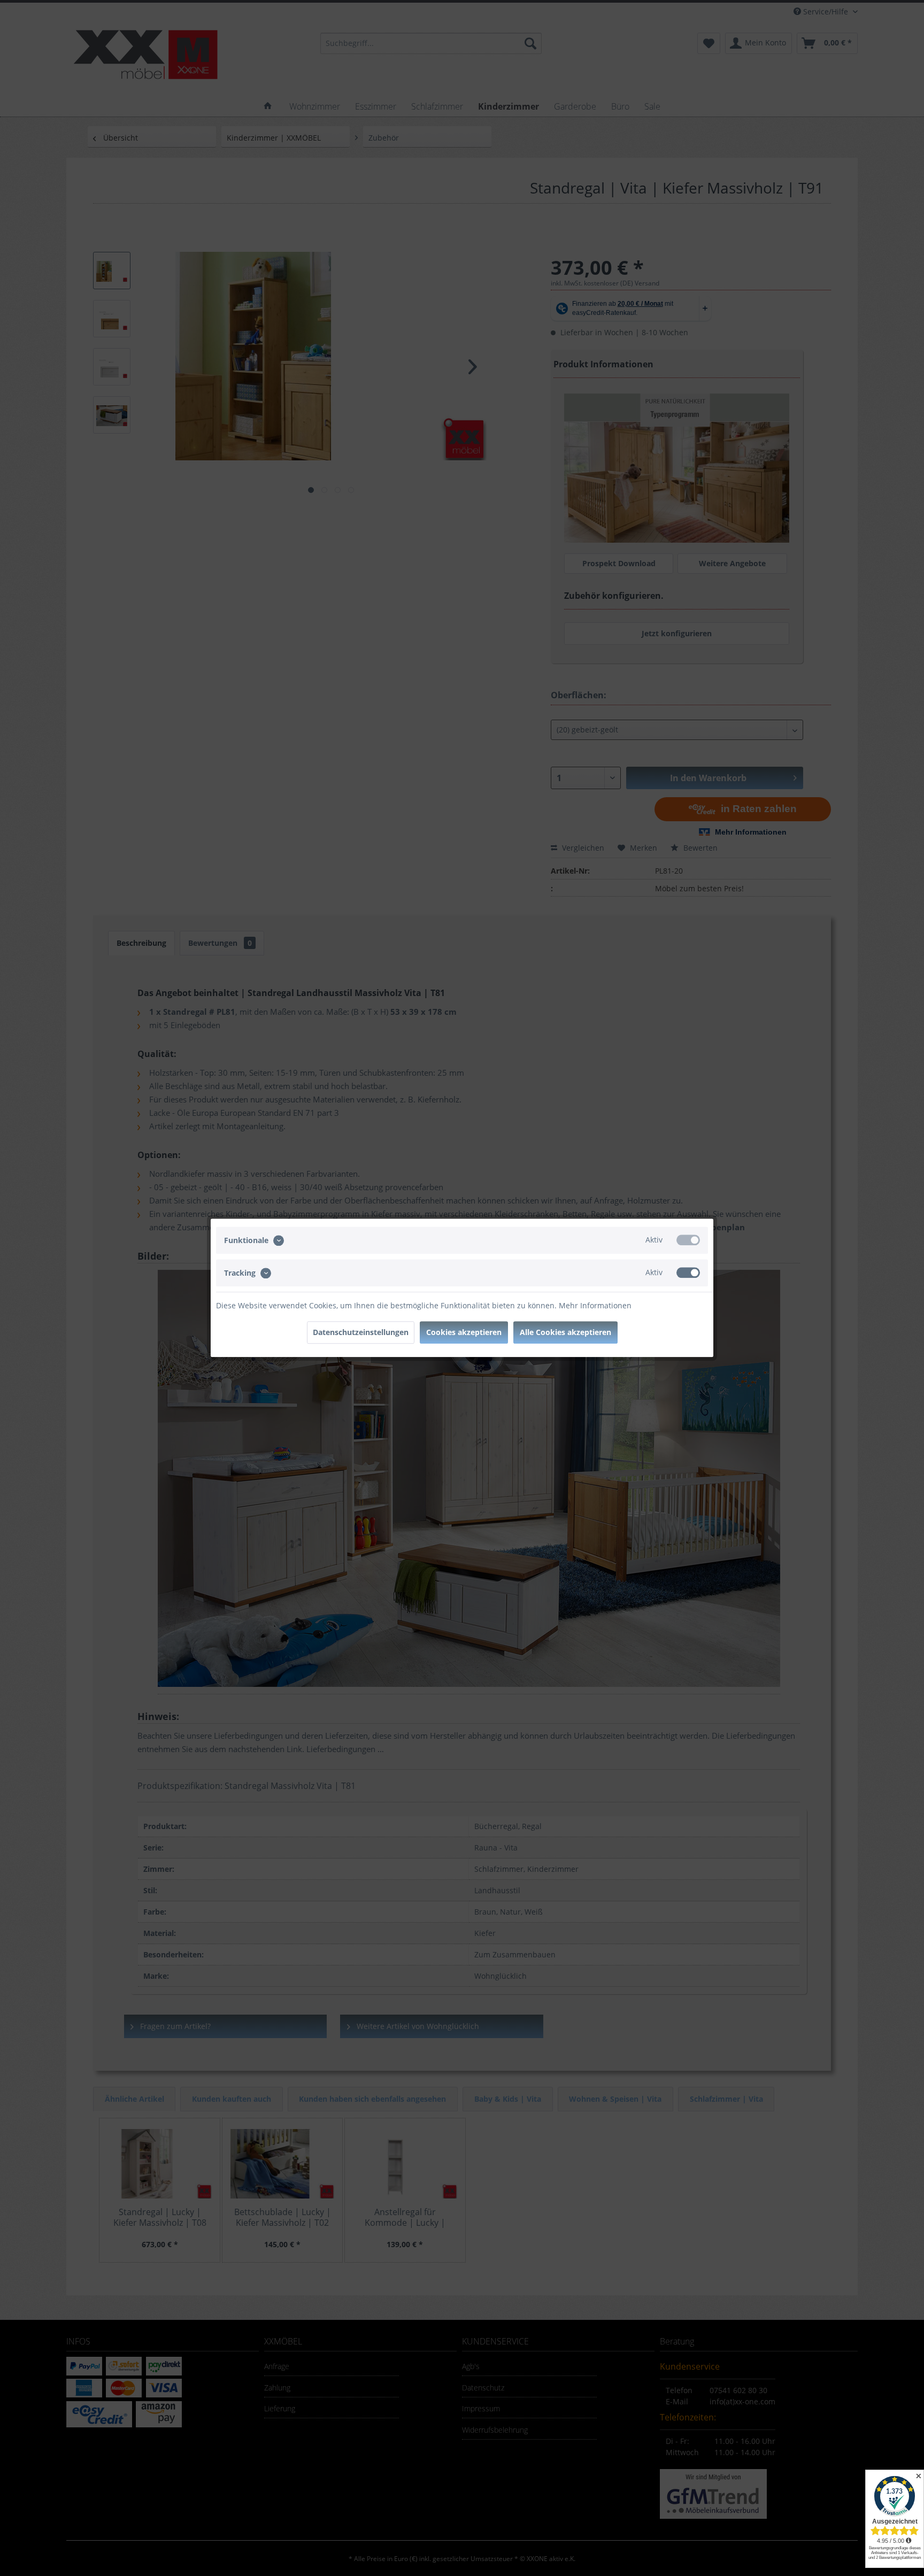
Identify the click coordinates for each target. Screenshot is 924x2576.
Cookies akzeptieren (464, 1333)
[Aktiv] (688, 1240)
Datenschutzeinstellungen (361, 1333)
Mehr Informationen (595, 1306)
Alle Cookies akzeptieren (565, 1333)
